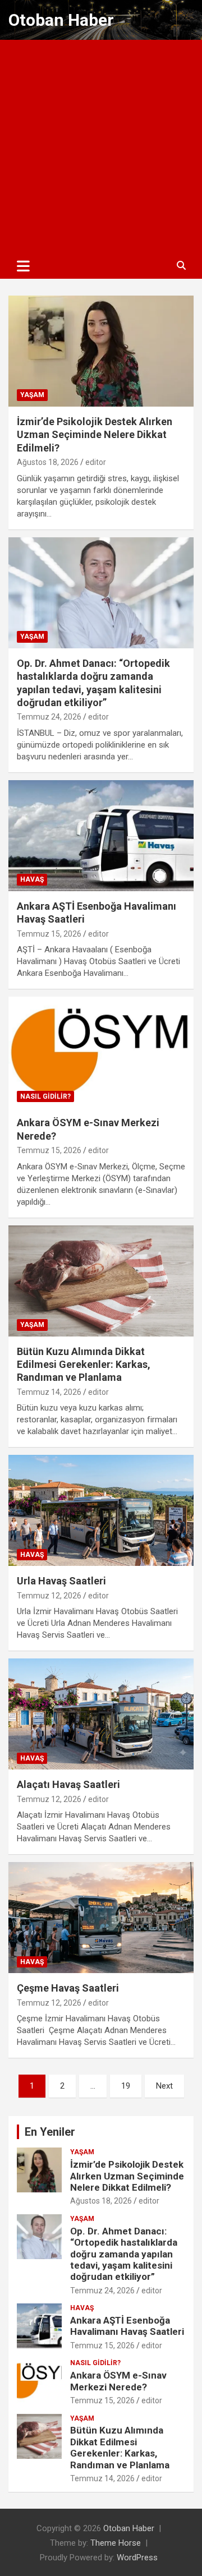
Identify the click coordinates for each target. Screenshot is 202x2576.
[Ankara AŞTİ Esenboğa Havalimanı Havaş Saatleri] (101, 835)
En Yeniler (50, 2132)
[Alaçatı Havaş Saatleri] (101, 1714)
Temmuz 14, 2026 (49, 1392)
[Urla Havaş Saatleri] (101, 1511)
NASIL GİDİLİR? (45, 1096)
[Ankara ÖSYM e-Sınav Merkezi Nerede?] (101, 1052)
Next (164, 2086)
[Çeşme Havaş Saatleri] (101, 1918)
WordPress (137, 2557)
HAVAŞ (32, 879)
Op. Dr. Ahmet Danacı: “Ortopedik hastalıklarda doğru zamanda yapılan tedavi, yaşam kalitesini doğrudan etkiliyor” (124, 2254)
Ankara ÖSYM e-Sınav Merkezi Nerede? (118, 2381)
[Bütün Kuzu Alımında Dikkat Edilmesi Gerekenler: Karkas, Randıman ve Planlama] (101, 1281)
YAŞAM (32, 395)
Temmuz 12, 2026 (49, 1596)
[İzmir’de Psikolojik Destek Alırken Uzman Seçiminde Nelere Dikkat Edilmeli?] (101, 351)
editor (96, 462)
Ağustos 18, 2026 (48, 462)
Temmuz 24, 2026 (49, 717)
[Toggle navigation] (23, 266)
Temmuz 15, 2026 (49, 934)
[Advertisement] (101, 146)
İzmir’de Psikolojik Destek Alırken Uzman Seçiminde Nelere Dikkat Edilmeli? (95, 435)
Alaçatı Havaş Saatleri (68, 1784)
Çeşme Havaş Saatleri (68, 1988)
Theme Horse (116, 2543)
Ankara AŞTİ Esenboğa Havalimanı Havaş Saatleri (127, 2326)
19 (126, 2086)
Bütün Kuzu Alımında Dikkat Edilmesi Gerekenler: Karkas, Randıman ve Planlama (84, 1365)
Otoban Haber (61, 20)
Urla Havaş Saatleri (61, 1581)
